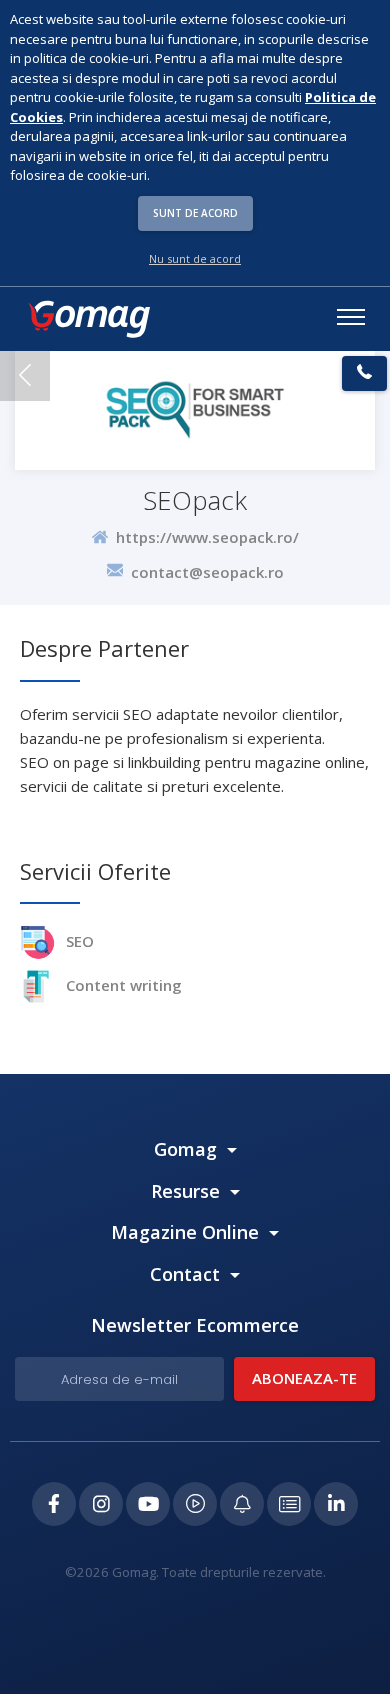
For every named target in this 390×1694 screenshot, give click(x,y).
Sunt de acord (195, 213)
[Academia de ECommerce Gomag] (289, 1504)
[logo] (88, 319)
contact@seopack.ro (207, 571)
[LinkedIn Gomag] (336, 1504)
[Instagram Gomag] (101, 1504)
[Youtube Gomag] (148, 1504)
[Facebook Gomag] (54, 1504)
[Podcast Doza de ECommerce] (195, 1504)
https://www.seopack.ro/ (203, 537)
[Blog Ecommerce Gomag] (242, 1504)
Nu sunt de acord (195, 258)
